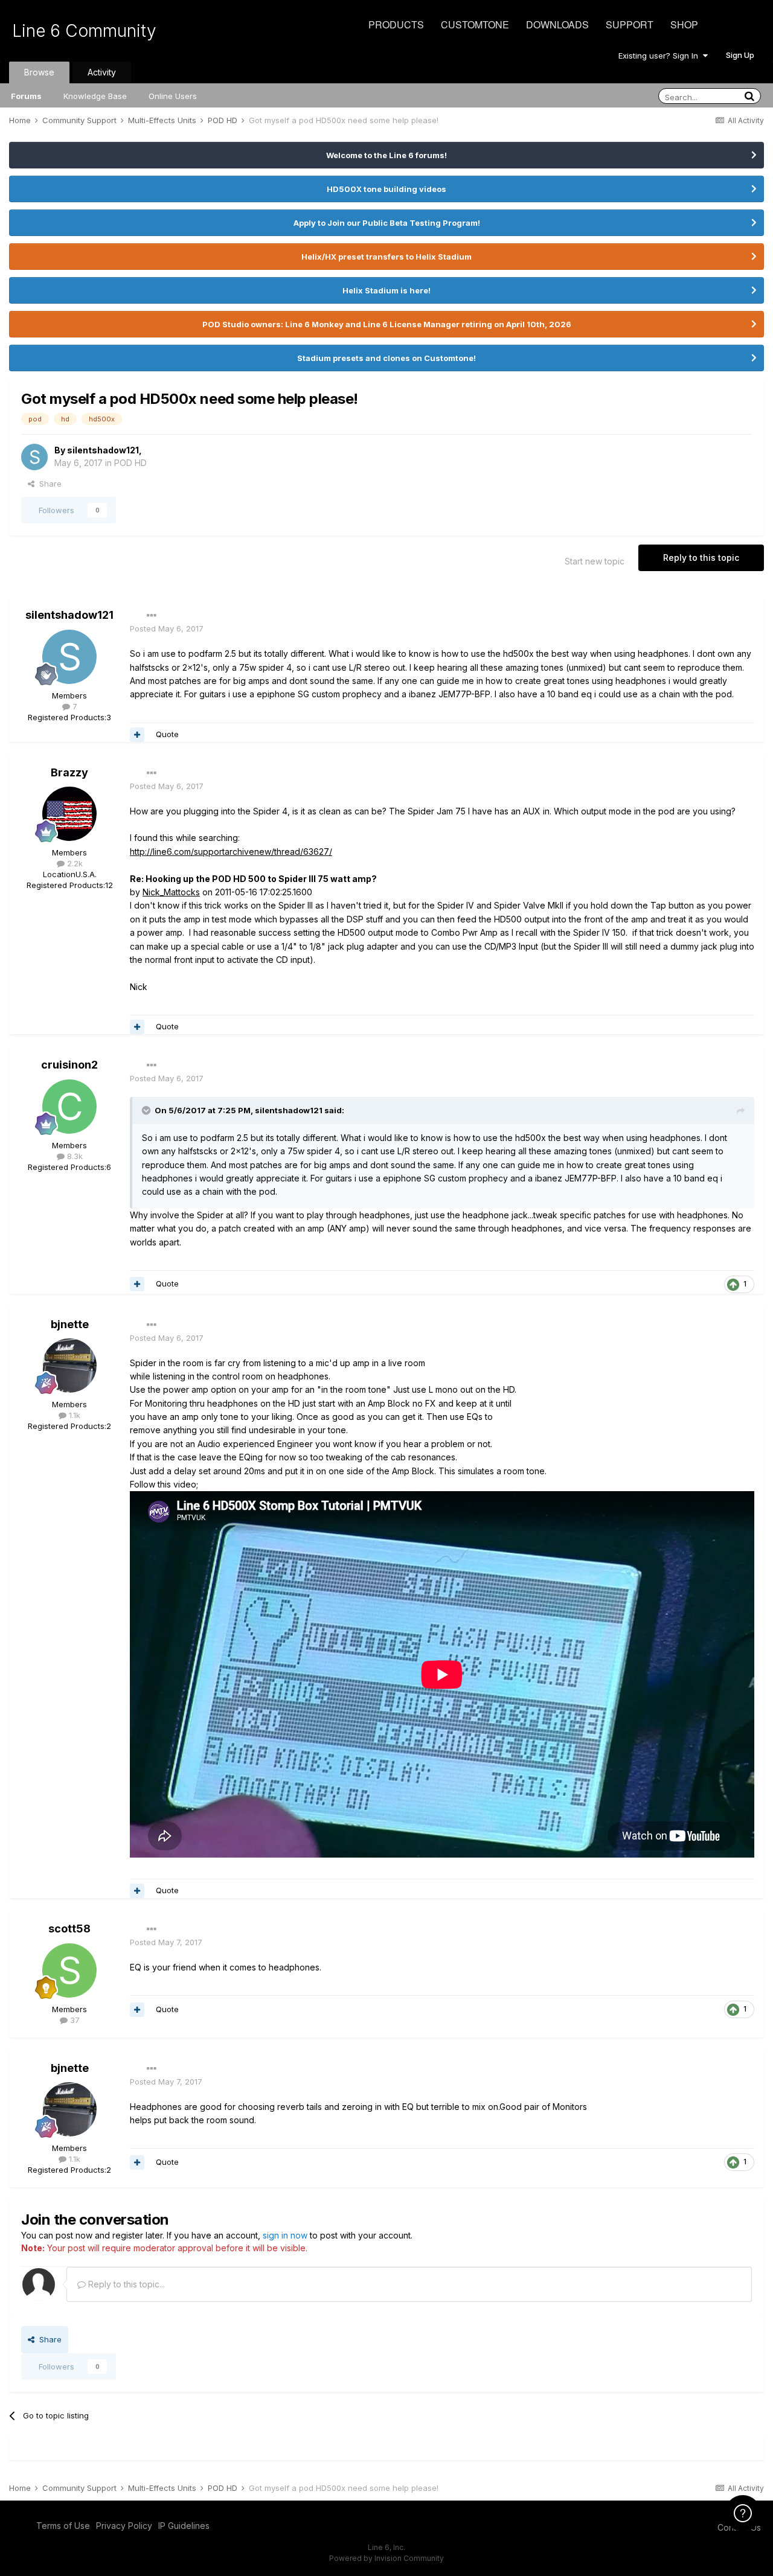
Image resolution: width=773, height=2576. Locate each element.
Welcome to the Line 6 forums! (386, 155)
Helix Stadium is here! (386, 290)
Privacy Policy (124, 2526)
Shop (684, 24)
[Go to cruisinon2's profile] (69, 1107)
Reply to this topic (701, 558)
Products (396, 24)
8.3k (74, 1156)
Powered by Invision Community (386, 2558)
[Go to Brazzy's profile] (69, 814)
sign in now (285, 2235)
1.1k (73, 1415)
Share (48, 484)
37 (74, 2020)
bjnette (70, 1324)
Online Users (173, 96)
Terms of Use (63, 2526)
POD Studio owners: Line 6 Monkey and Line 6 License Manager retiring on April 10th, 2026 (387, 324)
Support (630, 24)
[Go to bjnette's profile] (69, 1366)
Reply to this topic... (125, 2284)
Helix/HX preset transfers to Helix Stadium (386, 257)
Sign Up (740, 55)
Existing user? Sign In (661, 56)
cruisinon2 (69, 1065)
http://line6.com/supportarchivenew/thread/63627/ (231, 852)
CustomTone (475, 24)
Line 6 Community (84, 31)
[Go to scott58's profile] (69, 1970)
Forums (26, 96)
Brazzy (69, 772)
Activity (102, 72)
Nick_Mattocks (171, 892)
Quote (167, 734)
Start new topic (595, 561)
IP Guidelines (184, 2526)
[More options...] (152, 616)
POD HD (130, 463)
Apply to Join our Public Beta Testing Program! (387, 223)
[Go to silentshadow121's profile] (34, 457)
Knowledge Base (95, 96)
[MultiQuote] (137, 735)
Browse (39, 72)
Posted (167, 628)
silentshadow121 (103, 450)
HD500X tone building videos (386, 189)
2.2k (74, 863)
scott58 (69, 1929)
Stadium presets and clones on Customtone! (386, 358)
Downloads (557, 24)
